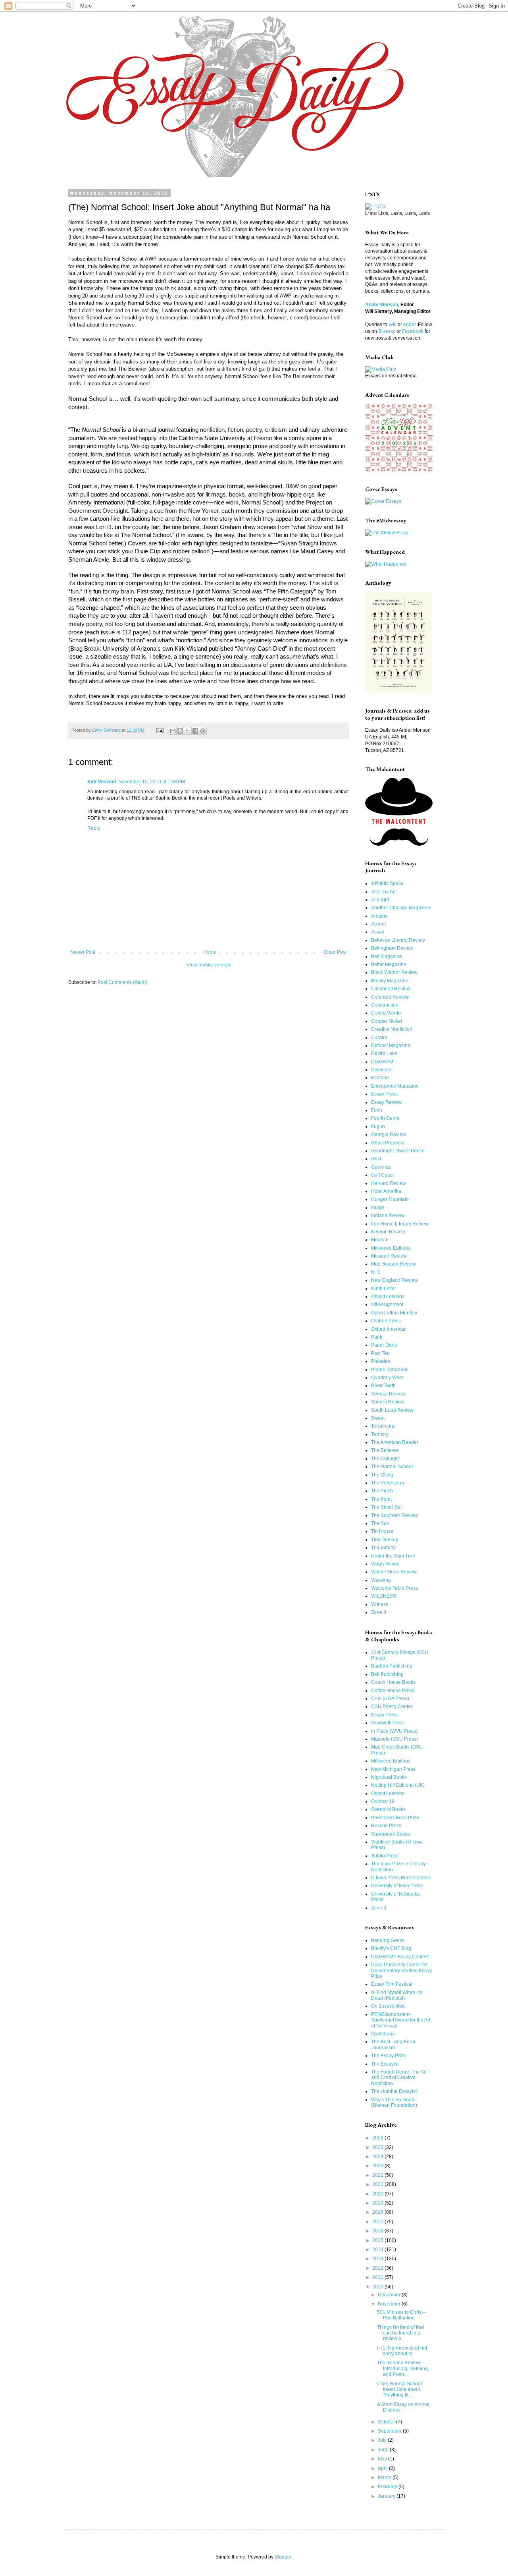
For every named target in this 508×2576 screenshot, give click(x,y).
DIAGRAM (382, 1062)
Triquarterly (383, 1548)
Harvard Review (389, 1183)
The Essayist (385, 2064)
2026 (378, 2138)
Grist (376, 1159)
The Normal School (392, 1467)
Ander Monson (382, 305)
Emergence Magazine (395, 1086)
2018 (378, 2212)
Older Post (335, 952)
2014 (378, 2249)
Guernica (381, 1167)
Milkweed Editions (391, 1248)
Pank (377, 1337)
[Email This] (173, 731)
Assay (378, 932)
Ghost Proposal (388, 1143)
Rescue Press (386, 1826)
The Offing (382, 1475)
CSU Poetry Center (392, 1706)
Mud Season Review (394, 1264)
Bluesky (387, 331)
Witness (380, 1604)
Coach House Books (393, 1682)
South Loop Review (392, 1410)
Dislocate (381, 1070)
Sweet (378, 1418)
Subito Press (385, 1856)
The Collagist (385, 1459)
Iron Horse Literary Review (400, 1224)
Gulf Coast (382, 1175)
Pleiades (381, 1361)
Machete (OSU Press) (394, 1739)
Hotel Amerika (386, 1191)
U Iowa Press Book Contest (400, 1878)
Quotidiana (383, 2034)
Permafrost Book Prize (395, 1818)
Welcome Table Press (394, 1588)
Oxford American (389, 1329)
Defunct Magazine (391, 1045)
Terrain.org (383, 1426)
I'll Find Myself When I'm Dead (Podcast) (397, 1995)
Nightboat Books (389, 1777)
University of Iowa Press (397, 1886)
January (387, 2496)
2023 (378, 2166)
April (383, 2468)
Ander (409, 325)
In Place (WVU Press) (394, 1731)
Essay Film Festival (392, 1984)
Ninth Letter (384, 1289)
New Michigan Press (393, 1769)
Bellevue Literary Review (398, 940)
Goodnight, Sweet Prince (398, 1151)
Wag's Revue (385, 1564)
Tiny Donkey (385, 1540)
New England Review (394, 1280)
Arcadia (379, 916)
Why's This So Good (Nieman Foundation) (394, 2103)
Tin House (382, 1531)
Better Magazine (389, 964)
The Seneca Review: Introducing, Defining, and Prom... (403, 2368)
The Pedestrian (388, 1483)
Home (210, 952)
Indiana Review (388, 1216)
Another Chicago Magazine (401, 908)
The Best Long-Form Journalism (393, 2045)
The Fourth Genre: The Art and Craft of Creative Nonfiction (399, 2078)
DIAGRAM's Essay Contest (400, 1957)
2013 (378, 2259)
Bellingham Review (392, 948)
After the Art (383, 892)
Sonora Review (388, 1402)
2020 (378, 2194)
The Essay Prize (389, 2056)
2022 (378, 2175)
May (383, 2459)
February (388, 2487)
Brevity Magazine (390, 981)
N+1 (376, 1272)
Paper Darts (384, 1345)
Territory (380, 1434)
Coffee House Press (393, 1691)
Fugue (378, 1127)
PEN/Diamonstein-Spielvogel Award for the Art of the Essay (401, 2020)
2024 (378, 2157)
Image (378, 1208)
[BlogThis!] (180, 731)
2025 (378, 2147)
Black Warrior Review (394, 972)
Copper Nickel (387, 1021)
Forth (377, 1110)
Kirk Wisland (102, 782)
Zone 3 (379, 1612)
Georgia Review (389, 1134)
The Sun (380, 1523)
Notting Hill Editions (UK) (398, 1785)
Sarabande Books (391, 1834)
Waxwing (381, 1580)
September (390, 2431)
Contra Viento (386, 1013)
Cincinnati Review (391, 989)
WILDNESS (384, 1596)
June (384, 2450)
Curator (379, 1038)
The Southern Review (394, 1515)
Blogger (283, 2557)
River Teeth (383, 1386)
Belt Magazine (387, 957)
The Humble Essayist (394, 2091)
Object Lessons (388, 1297)
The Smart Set (386, 1507)
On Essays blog (388, 2006)
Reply (94, 828)
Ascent (378, 924)
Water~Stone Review (394, 1572)
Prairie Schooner (389, 1370)
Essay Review (386, 1102)
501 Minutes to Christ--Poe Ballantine (401, 2315)
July (383, 2440)
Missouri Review (389, 1256)
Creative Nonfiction (392, 1029)
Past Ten (380, 1353)
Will (393, 325)
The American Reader (395, 1442)
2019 (378, 2203)
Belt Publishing (387, 1674)
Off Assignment (387, 1304)
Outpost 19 (383, 1801)
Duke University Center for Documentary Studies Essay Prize (401, 1970)
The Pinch (382, 1491)
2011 (378, 2277)
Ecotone (380, 1078)
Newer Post (83, 952)
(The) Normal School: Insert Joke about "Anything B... (400, 2390)
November (390, 2304)
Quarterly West (387, 1378)
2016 (378, 2231)
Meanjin (380, 1240)
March (385, 2477)
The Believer (385, 1450)
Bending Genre (388, 1940)
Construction (385, 1005)
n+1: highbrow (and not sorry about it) (402, 2351)
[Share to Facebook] (195, 731)
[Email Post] (160, 730)
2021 (378, 2184)
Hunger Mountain (390, 1199)
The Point (381, 1499)
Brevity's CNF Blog (391, 1948)
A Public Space (387, 883)
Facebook (413, 331)
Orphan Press (386, 1321)
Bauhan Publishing (392, 1666)
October (387, 2422)
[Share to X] (188, 731)
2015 (378, 2240)
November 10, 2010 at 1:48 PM (152, 782)
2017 (378, 2222)
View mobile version (208, 965)
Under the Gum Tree (393, 1556)
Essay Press (384, 1094)
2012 (378, 2268)
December (390, 2295)
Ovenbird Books (388, 1809)
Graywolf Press (387, 1723)
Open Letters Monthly (394, 1313)
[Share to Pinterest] (203, 731)
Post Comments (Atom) (122, 982)
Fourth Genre (385, 1118)
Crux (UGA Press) (390, 1699)
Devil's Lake (384, 1053)
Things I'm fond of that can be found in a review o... (400, 2333)
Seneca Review (388, 1394)
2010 (378, 2287)
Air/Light (380, 900)
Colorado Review (390, 997)
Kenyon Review (388, 1232)
